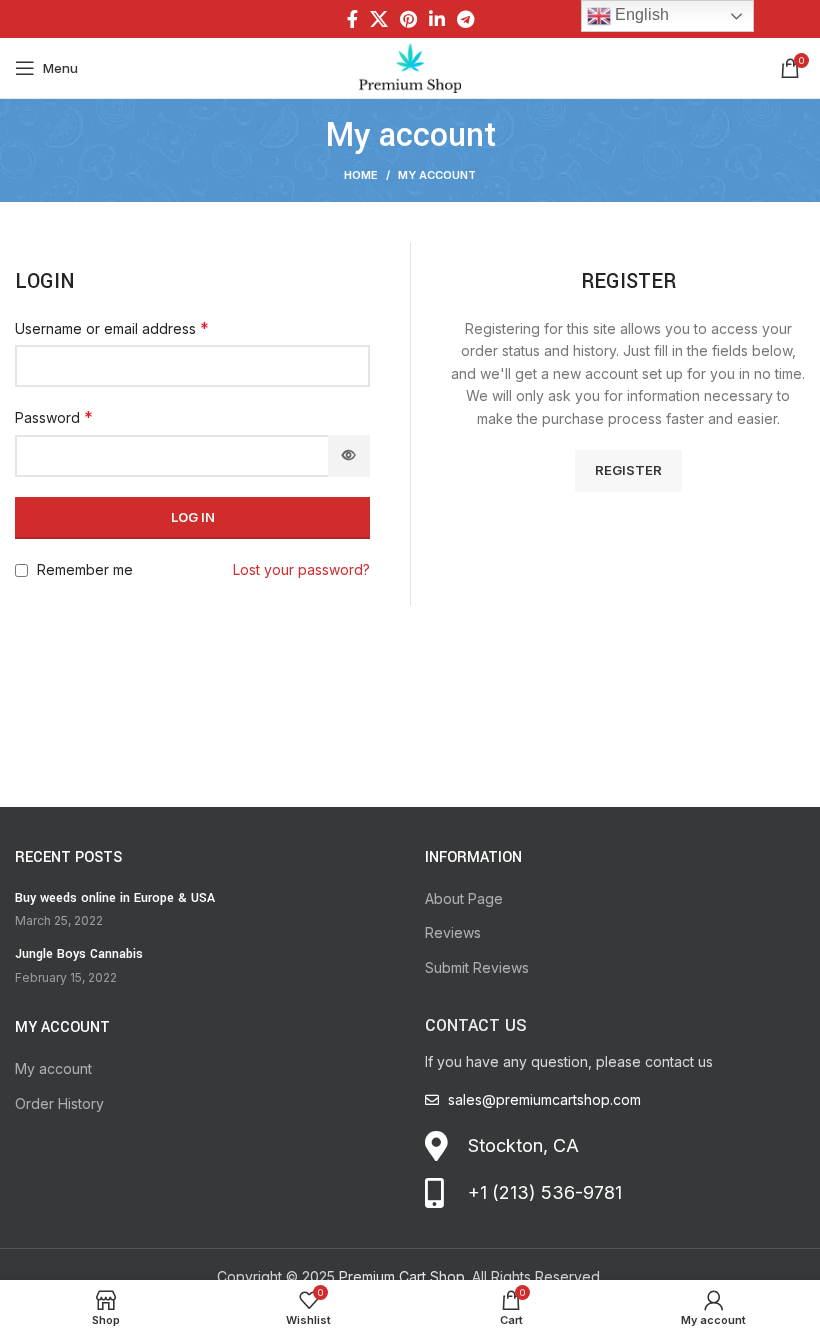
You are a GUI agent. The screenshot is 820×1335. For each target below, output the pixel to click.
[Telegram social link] (465, 19)
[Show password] (349, 456)
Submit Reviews (477, 967)
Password (54, 417)
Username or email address (112, 328)
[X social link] (379, 19)
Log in (193, 517)
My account (53, 1068)
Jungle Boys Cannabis (79, 954)
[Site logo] (410, 66)
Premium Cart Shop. (403, 1276)
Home (361, 175)
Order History (59, 1103)
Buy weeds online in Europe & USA (115, 898)
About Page (464, 898)
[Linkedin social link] (437, 19)
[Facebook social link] (352, 19)
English (640, 14)
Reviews (453, 932)
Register (628, 470)
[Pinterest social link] (408, 19)
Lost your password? (301, 569)
